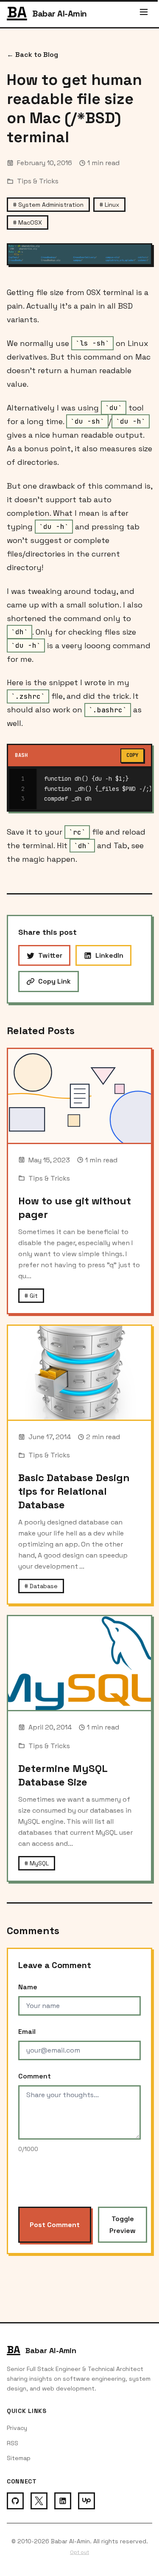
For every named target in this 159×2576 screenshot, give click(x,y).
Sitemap (19, 2458)
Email (27, 2032)
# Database (41, 1586)
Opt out (79, 2552)
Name (28, 1987)
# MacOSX (28, 222)
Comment (35, 2076)
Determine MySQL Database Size (63, 1775)
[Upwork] (86, 2501)
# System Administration (48, 205)
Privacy (17, 2428)
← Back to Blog (32, 55)
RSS (13, 2443)
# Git (31, 1296)
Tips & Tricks (38, 181)
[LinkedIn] (63, 2501)
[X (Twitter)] (39, 2501)
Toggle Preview (123, 2224)
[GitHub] (15, 2501)
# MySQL (37, 1863)
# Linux (109, 205)
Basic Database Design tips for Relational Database (74, 1491)
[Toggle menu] (144, 14)
